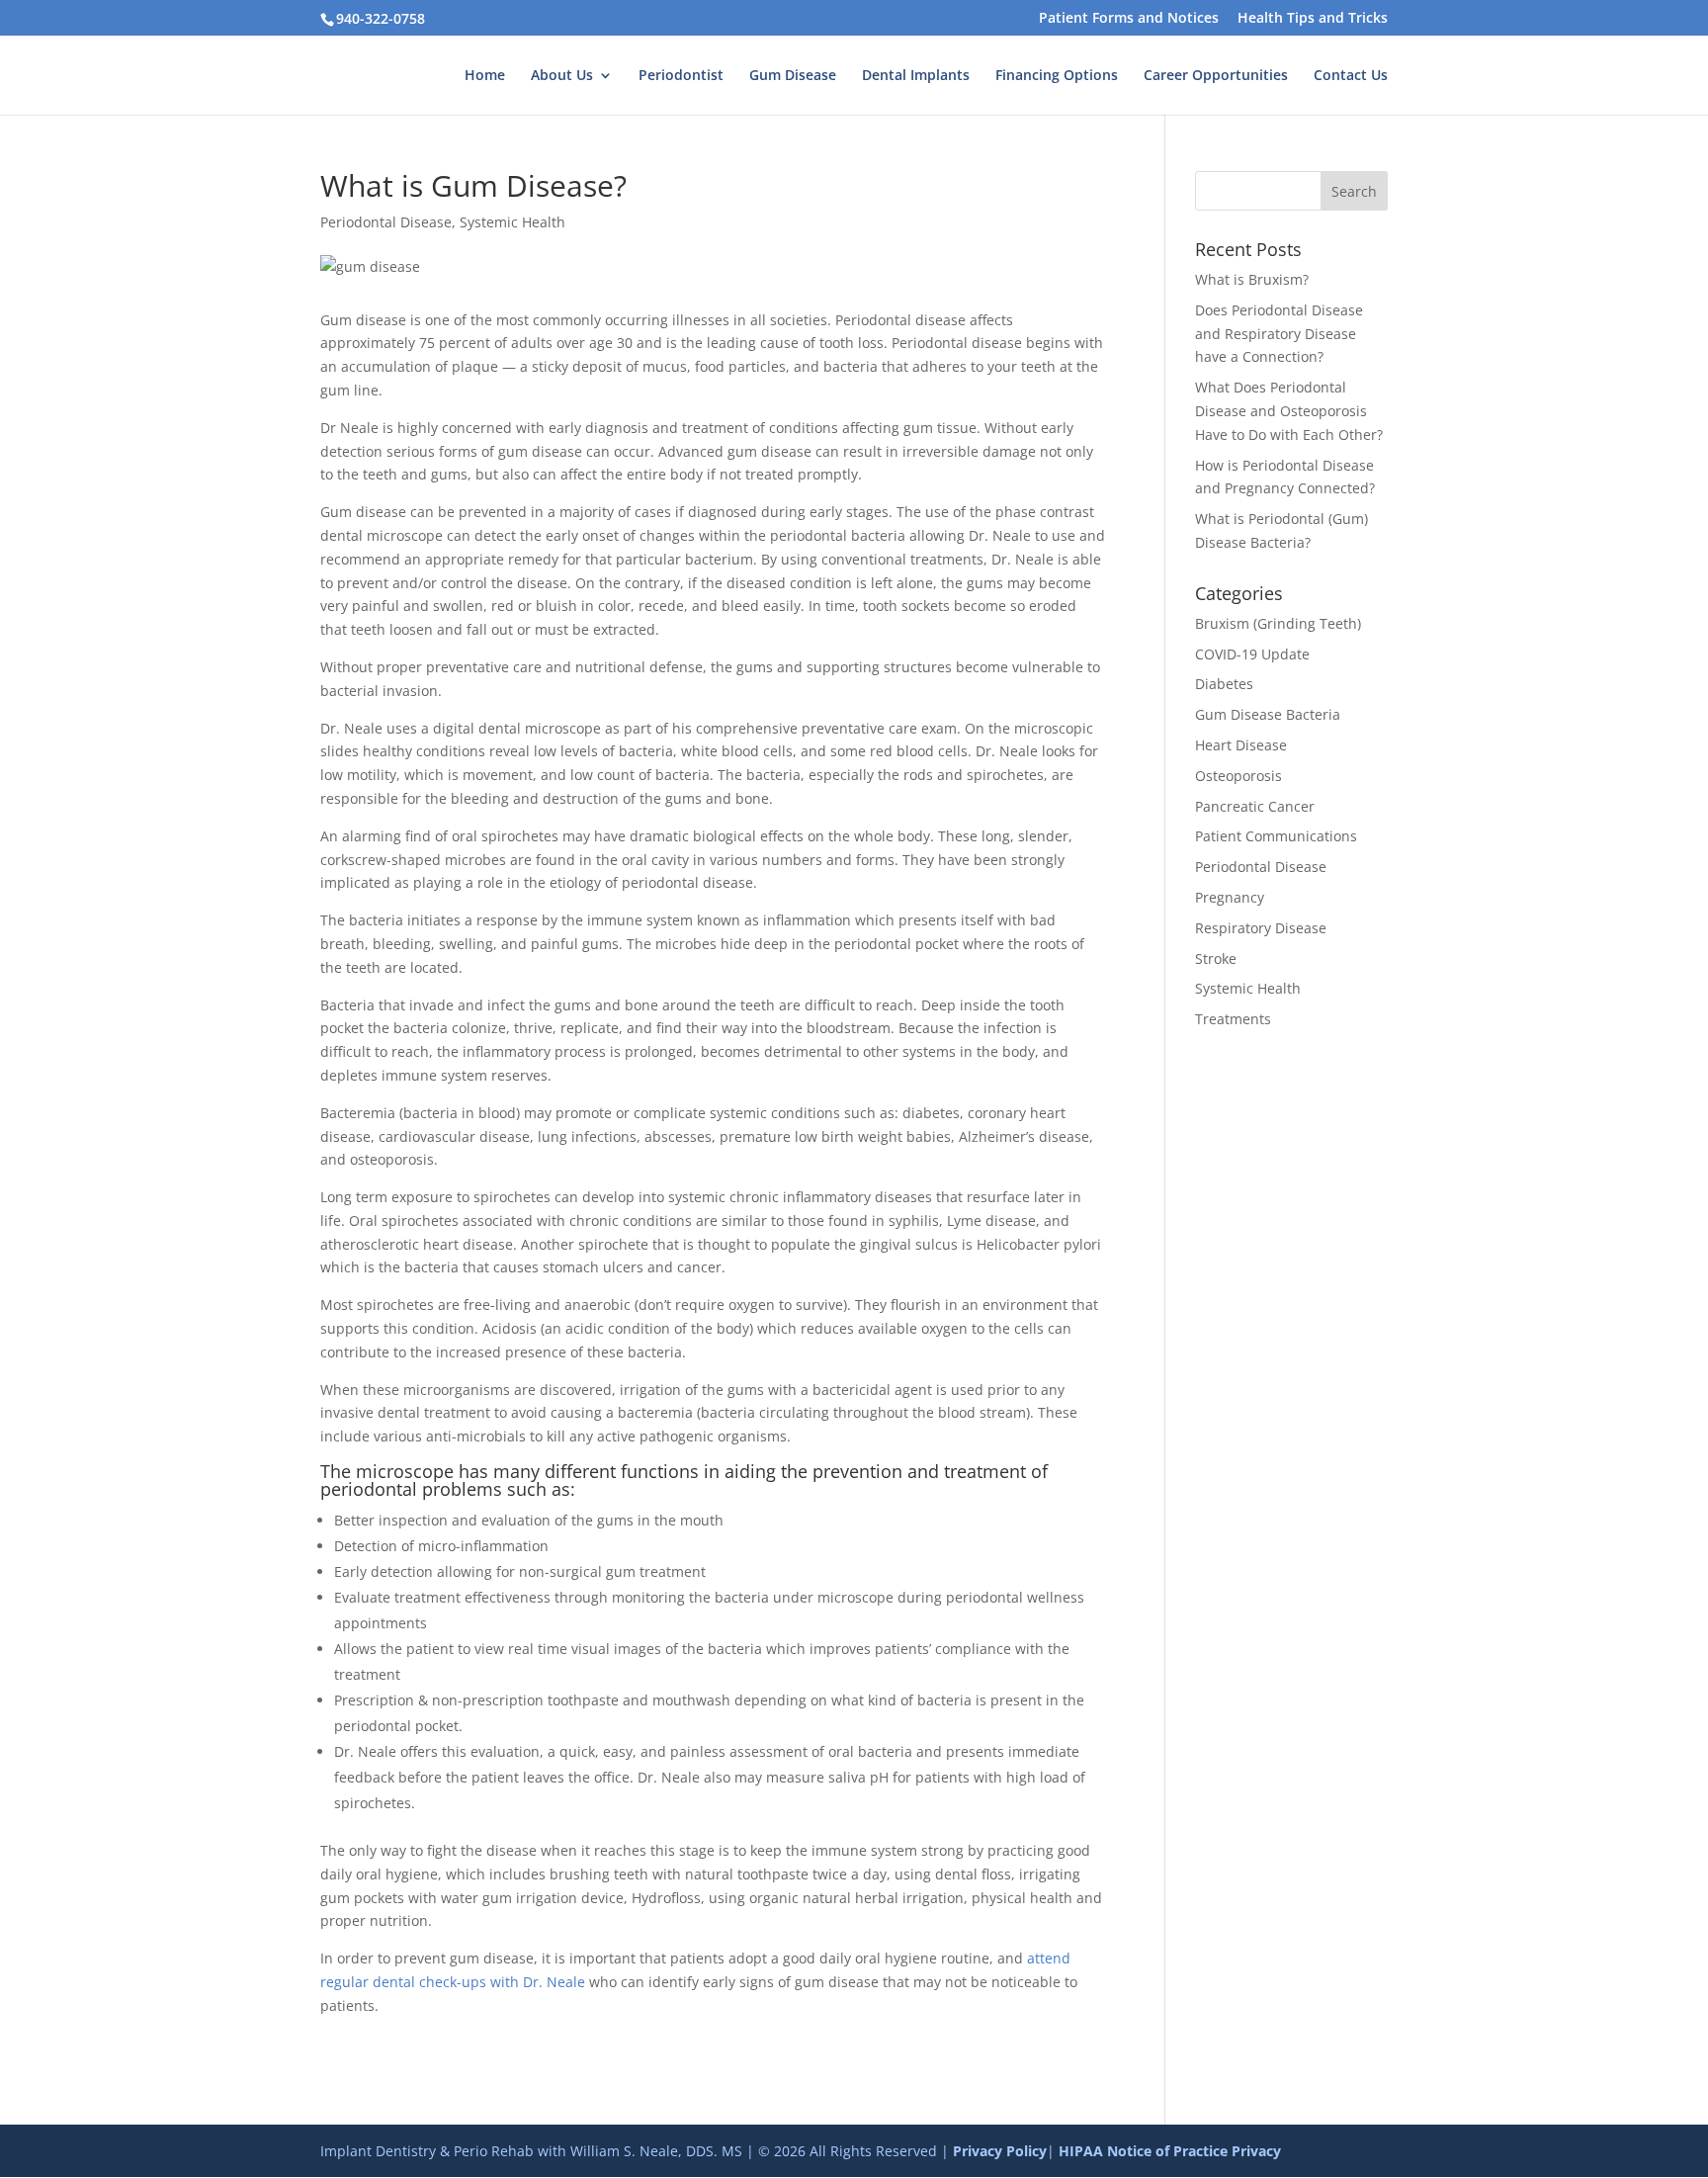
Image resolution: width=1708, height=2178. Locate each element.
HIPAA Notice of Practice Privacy (1170, 2151)
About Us (562, 76)
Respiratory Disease (1261, 928)
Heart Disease (1241, 745)
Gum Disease (793, 76)
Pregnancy (1230, 897)
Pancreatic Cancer (1255, 806)
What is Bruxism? (1252, 279)
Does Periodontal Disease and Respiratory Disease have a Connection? (1279, 334)
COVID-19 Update (1252, 654)
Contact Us (1351, 76)
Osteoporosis (1238, 776)
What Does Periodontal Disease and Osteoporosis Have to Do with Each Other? (1289, 411)
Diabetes (1224, 684)
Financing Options (1057, 76)
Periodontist (681, 76)
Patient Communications (1276, 836)
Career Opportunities (1216, 76)
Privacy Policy (1000, 2151)
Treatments (1233, 1019)
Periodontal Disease (386, 222)
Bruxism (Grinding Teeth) (1278, 623)
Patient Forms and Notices (1129, 19)
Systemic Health (512, 222)
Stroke (1216, 958)
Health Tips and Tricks (1313, 19)
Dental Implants (916, 76)
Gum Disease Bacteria (1268, 714)
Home (485, 76)
